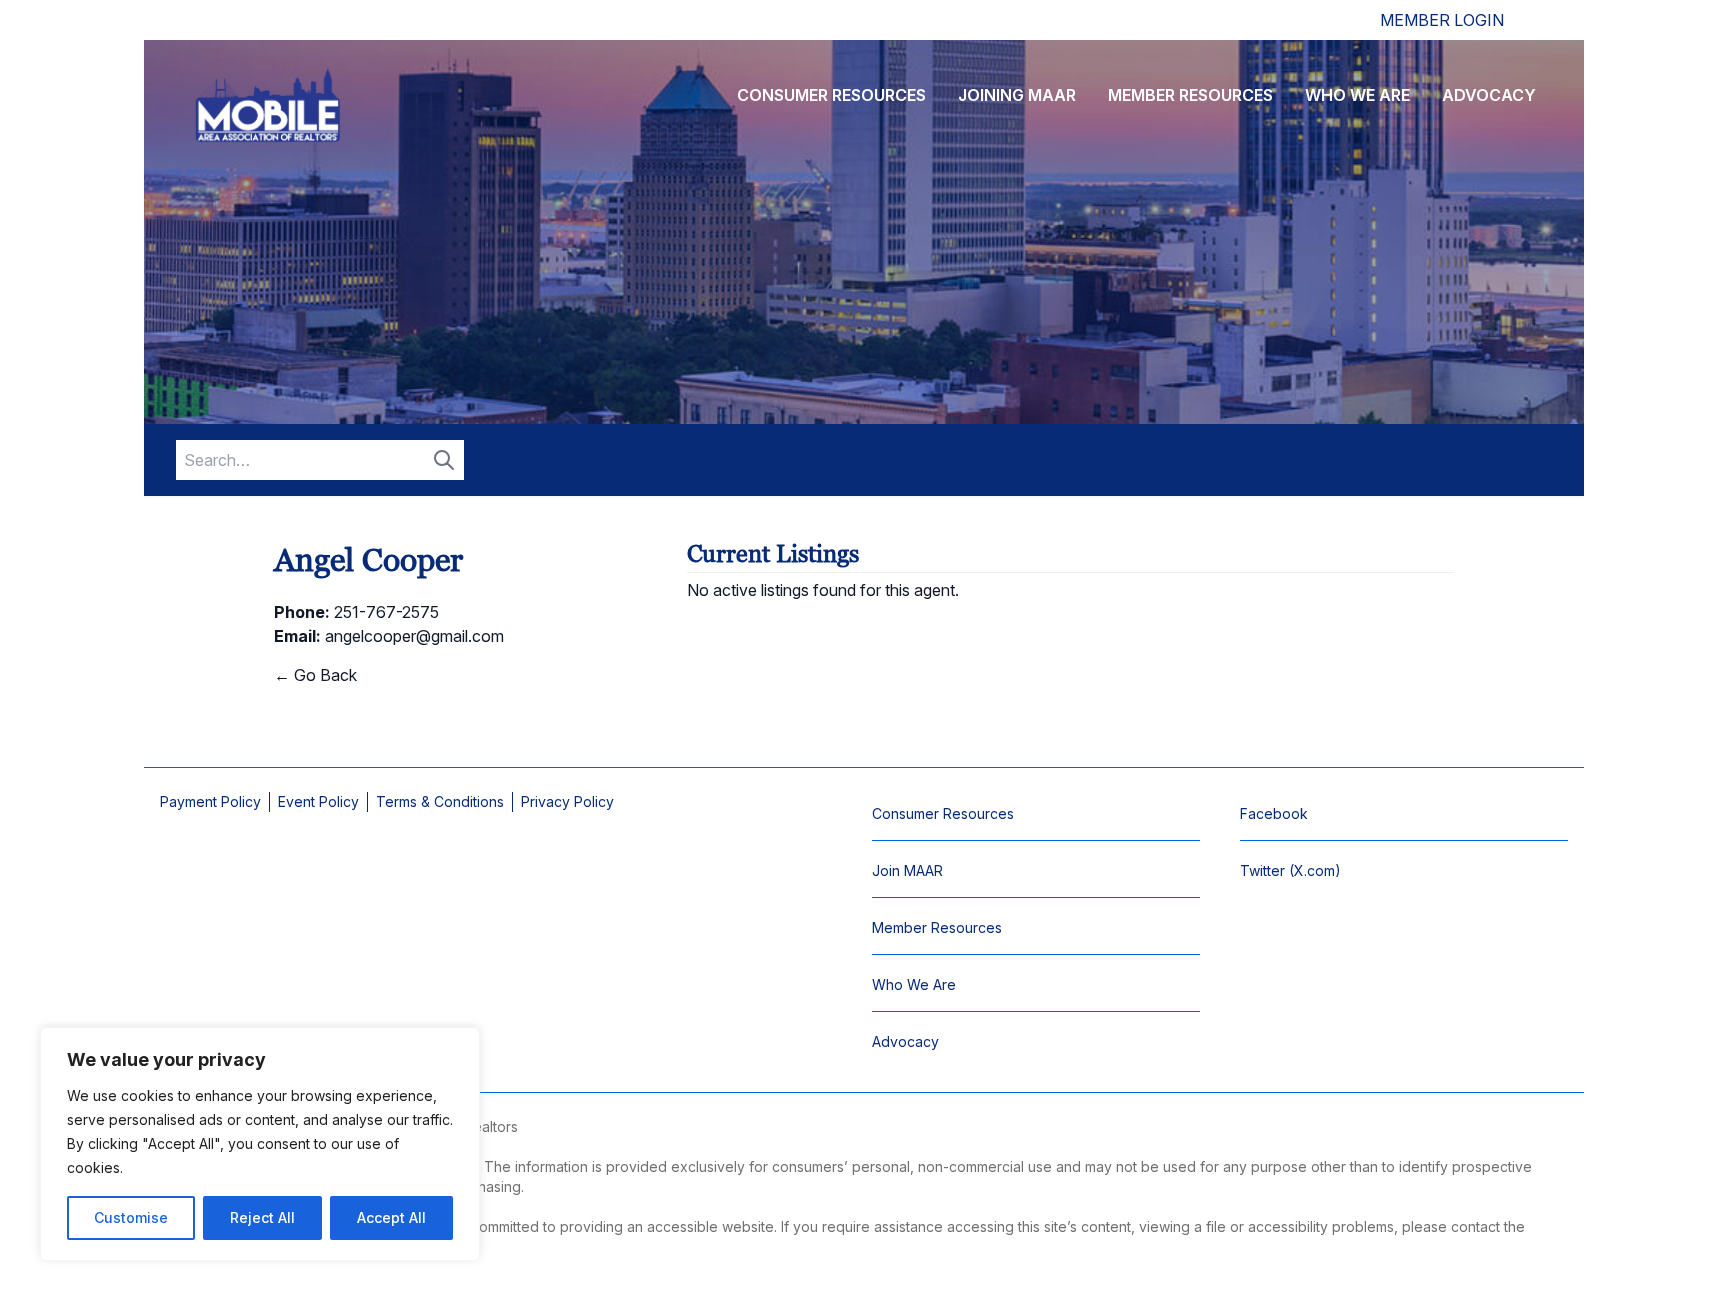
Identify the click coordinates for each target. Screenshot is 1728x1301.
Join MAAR (907, 870)
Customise (131, 1217)
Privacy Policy (567, 801)
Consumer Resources (831, 95)
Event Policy (318, 801)
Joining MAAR (1017, 95)
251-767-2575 (386, 612)
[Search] (444, 460)
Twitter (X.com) (1290, 870)
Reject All (262, 1217)
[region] (260, 1144)
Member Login (1442, 20)
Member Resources (1190, 95)
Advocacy (1489, 95)
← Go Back (315, 675)
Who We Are (1357, 95)
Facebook (1274, 813)
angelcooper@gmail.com (414, 636)
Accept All (391, 1217)
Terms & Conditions (440, 801)
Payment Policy (210, 801)
